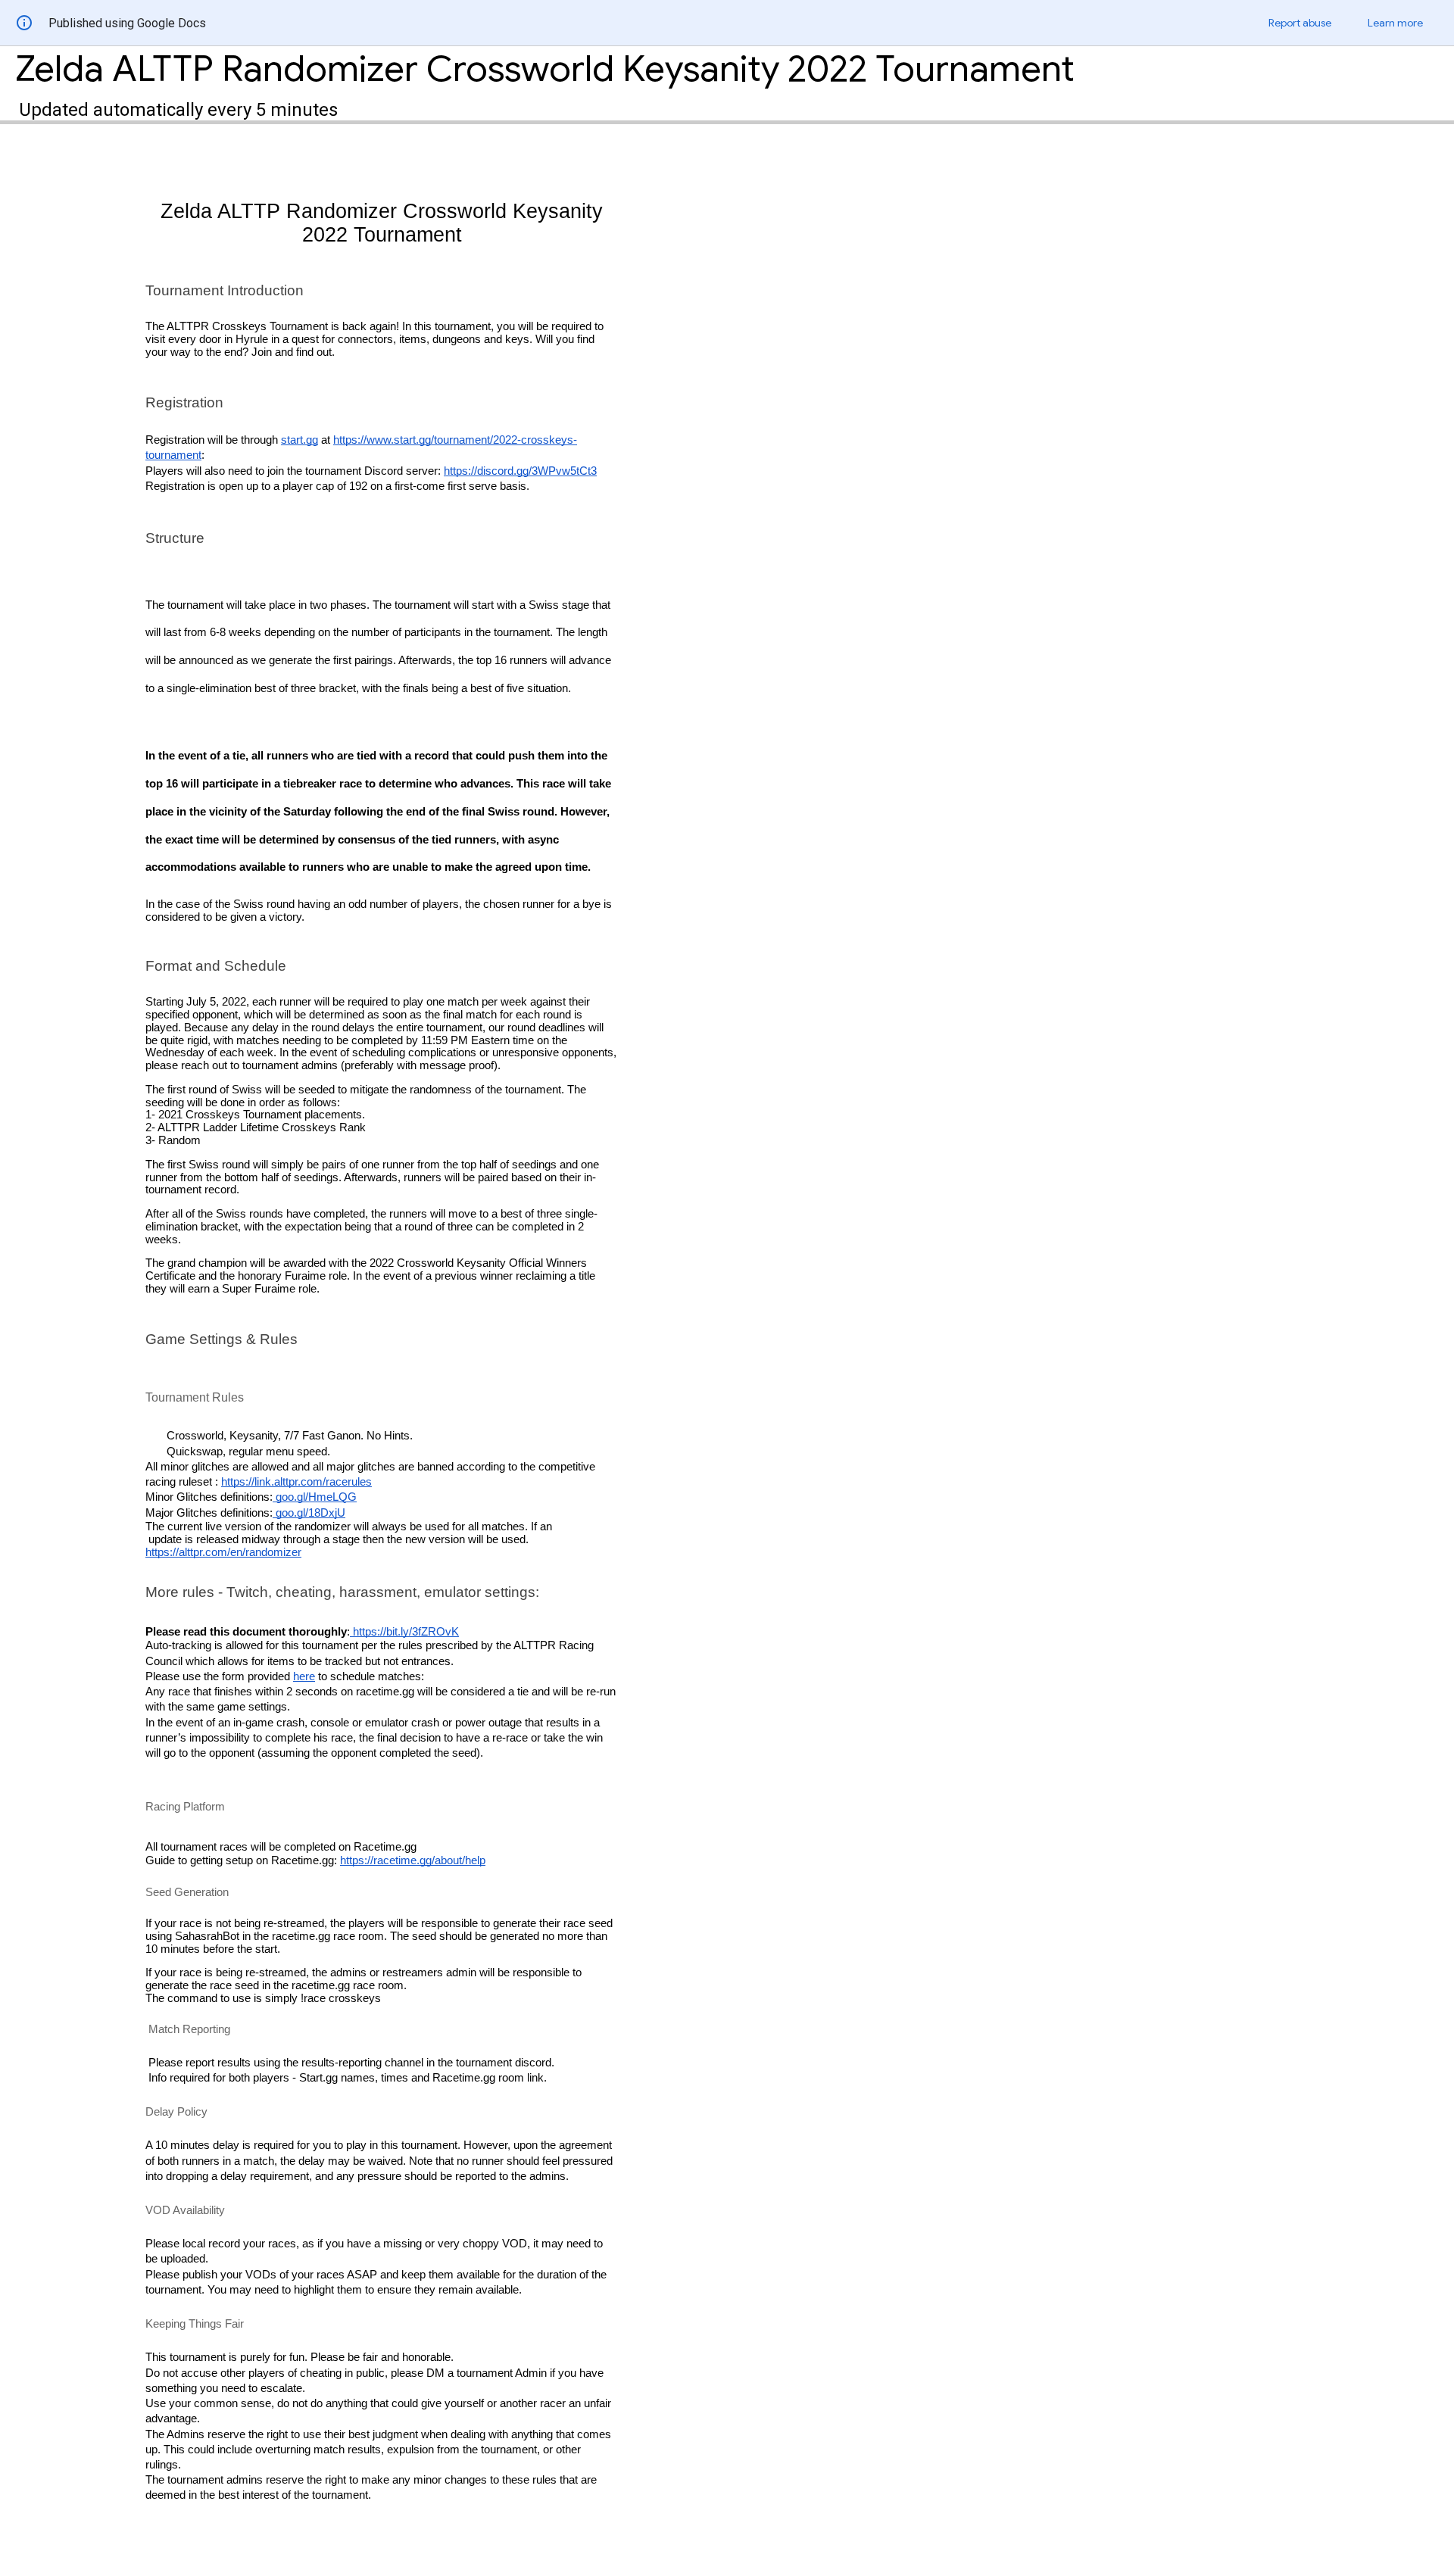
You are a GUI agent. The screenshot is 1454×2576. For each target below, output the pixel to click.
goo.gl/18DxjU (309, 1513)
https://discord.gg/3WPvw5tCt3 (520, 471)
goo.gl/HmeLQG (315, 1497)
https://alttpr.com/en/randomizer (223, 1552)
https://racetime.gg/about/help (413, 1860)
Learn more (1395, 23)
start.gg (300, 440)
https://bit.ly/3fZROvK (406, 1632)
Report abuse (1300, 23)
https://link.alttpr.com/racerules (296, 1482)
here (304, 1676)
